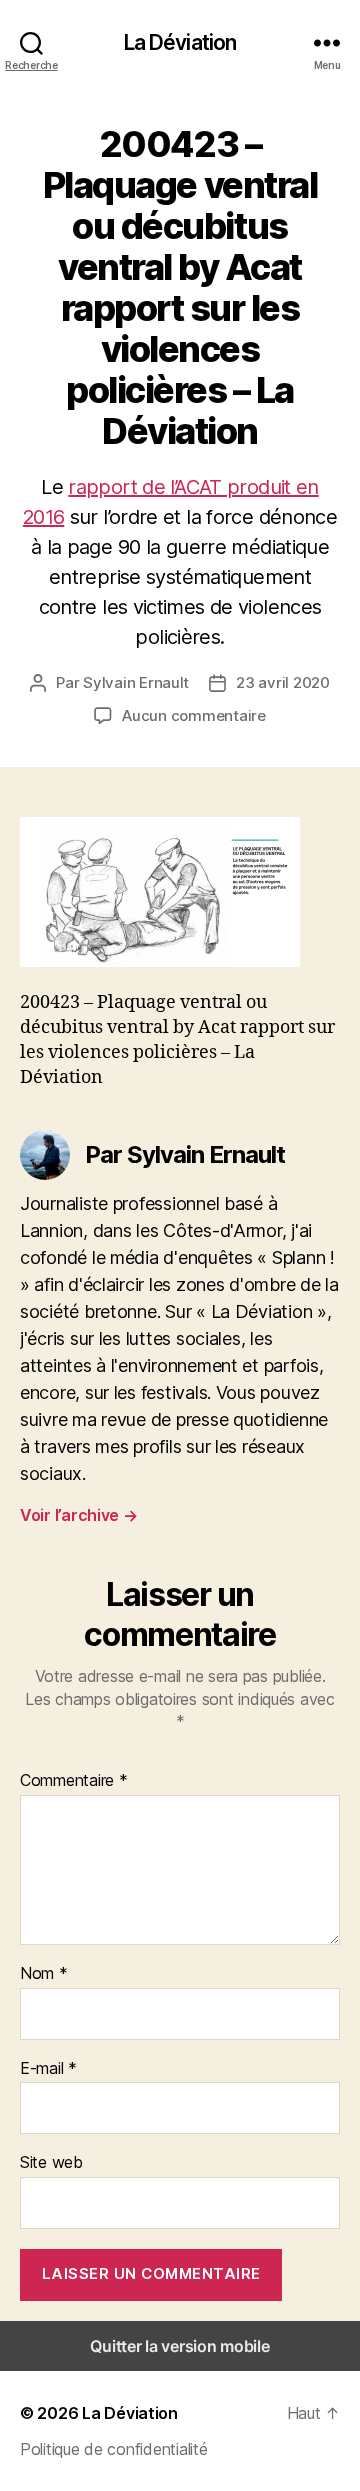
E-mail (48, 2069)
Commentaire (74, 1781)
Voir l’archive (79, 1515)
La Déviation (180, 42)
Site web (51, 2163)
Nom (44, 1974)
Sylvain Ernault (136, 682)
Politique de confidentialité (113, 2449)
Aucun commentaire (194, 715)
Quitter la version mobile (179, 2346)
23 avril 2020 (283, 682)
